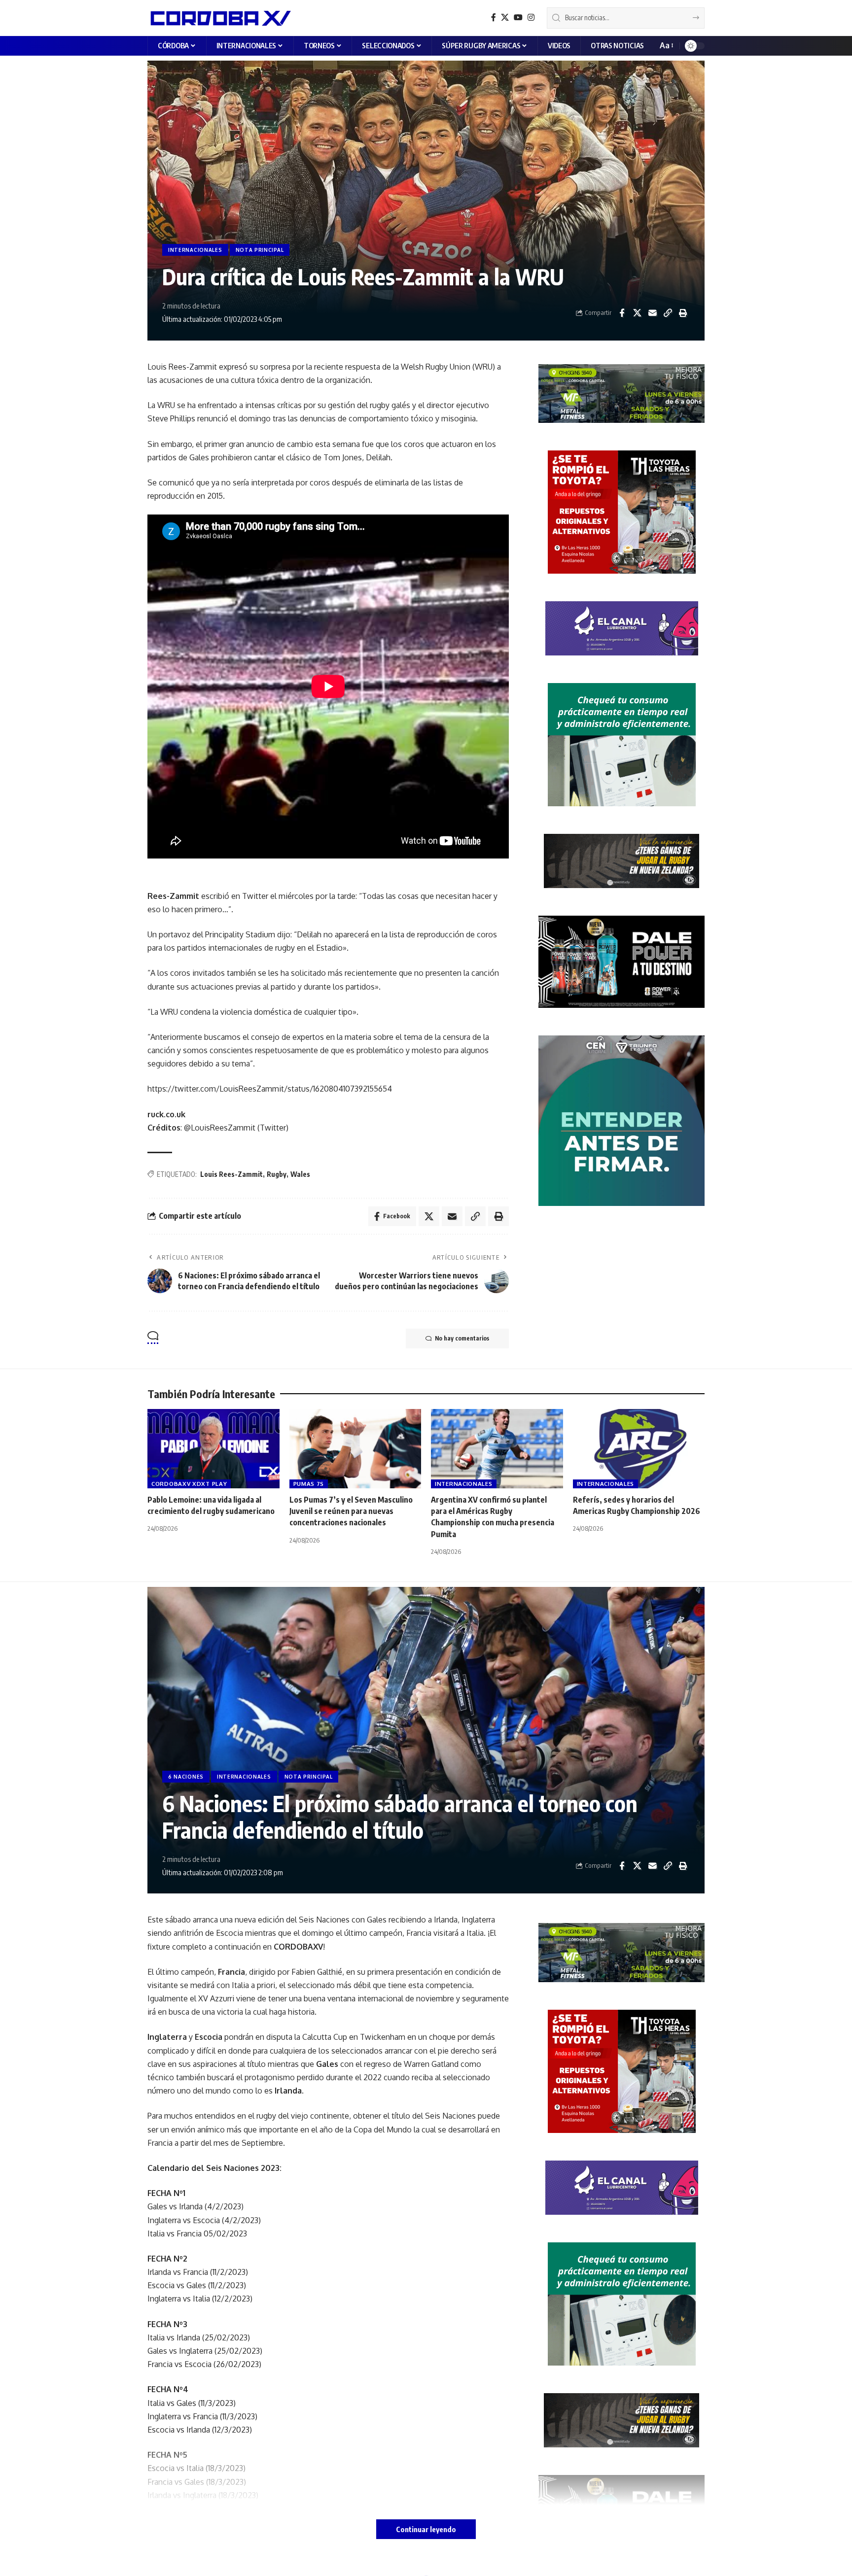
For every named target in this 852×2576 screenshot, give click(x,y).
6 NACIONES (186, 1777)
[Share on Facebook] (622, 313)
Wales (300, 1174)
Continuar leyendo (426, 2529)
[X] (505, 17)
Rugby (277, 1174)
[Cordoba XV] (219, 18)
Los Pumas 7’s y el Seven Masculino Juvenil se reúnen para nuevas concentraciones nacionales (351, 1511)
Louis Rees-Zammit (231, 1174)
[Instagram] (531, 17)
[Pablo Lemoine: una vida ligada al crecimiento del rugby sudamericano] (213, 1449)
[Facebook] (494, 17)
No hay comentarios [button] (462, 1338)
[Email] (652, 313)
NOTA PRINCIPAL (260, 250)
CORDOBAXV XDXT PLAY (189, 1484)
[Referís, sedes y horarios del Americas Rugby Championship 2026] (639, 1449)
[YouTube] (518, 17)
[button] (666, 46)
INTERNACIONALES (195, 250)
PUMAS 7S (309, 1484)
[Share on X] (637, 313)
